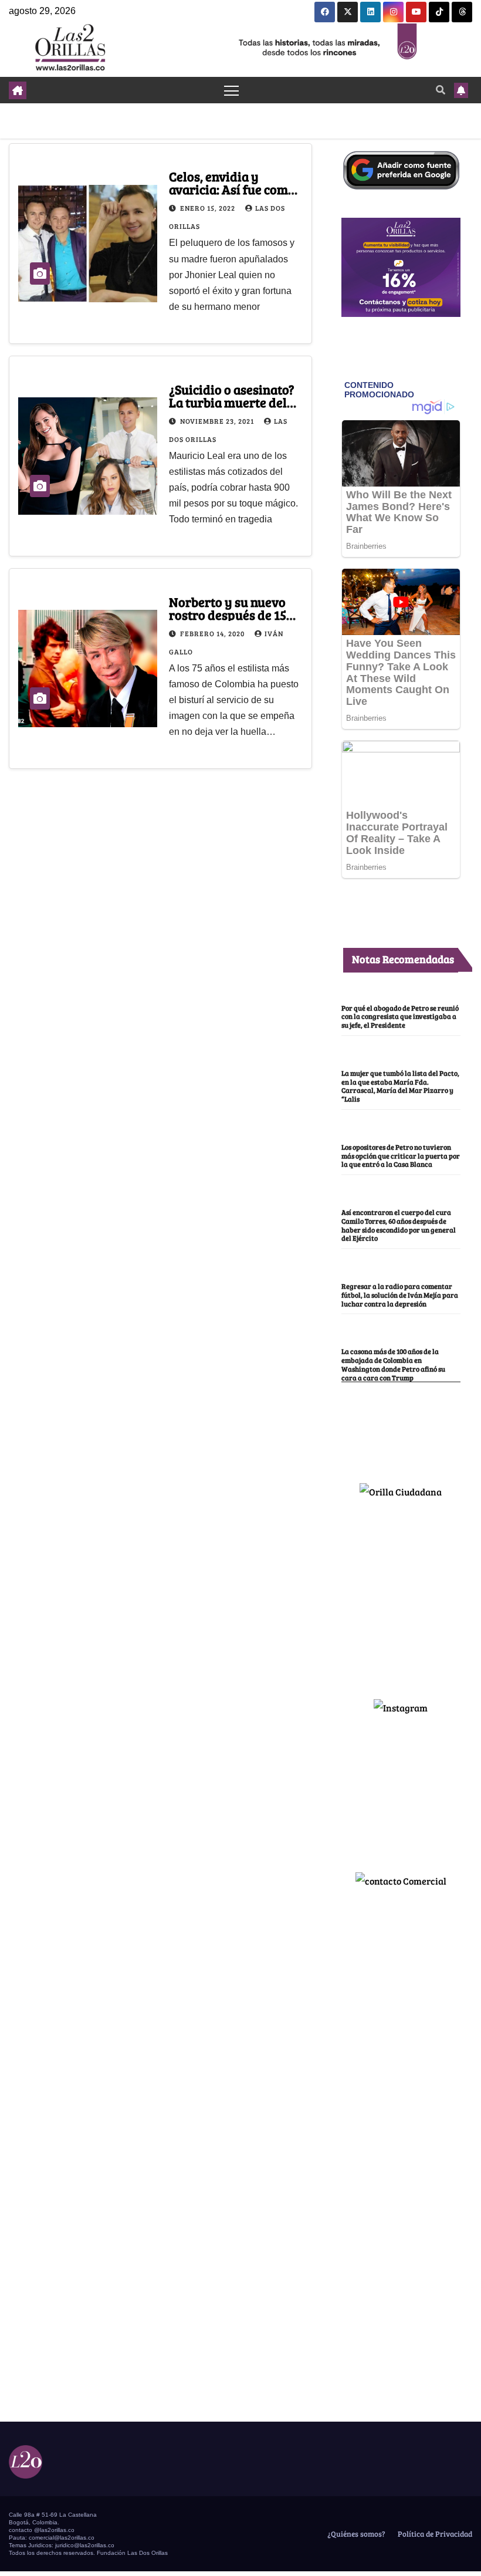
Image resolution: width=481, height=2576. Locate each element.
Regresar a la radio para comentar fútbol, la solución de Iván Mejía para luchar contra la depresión (400, 1295)
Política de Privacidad (434, 2534)
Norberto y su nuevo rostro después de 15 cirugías (228, 615)
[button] (441, 90)
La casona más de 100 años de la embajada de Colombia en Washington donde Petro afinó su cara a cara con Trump (393, 1364)
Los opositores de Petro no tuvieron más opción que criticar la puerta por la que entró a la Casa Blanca (401, 1156)
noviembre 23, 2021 (218, 421)
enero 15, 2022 (209, 208)
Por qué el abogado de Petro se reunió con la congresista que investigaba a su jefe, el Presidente (400, 1017)
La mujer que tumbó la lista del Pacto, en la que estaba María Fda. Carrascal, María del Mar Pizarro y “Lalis (400, 1086)
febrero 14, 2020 (213, 633)
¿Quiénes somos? (355, 2534)
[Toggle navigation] (231, 90)
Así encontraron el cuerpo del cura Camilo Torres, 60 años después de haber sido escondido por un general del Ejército (399, 1225)
